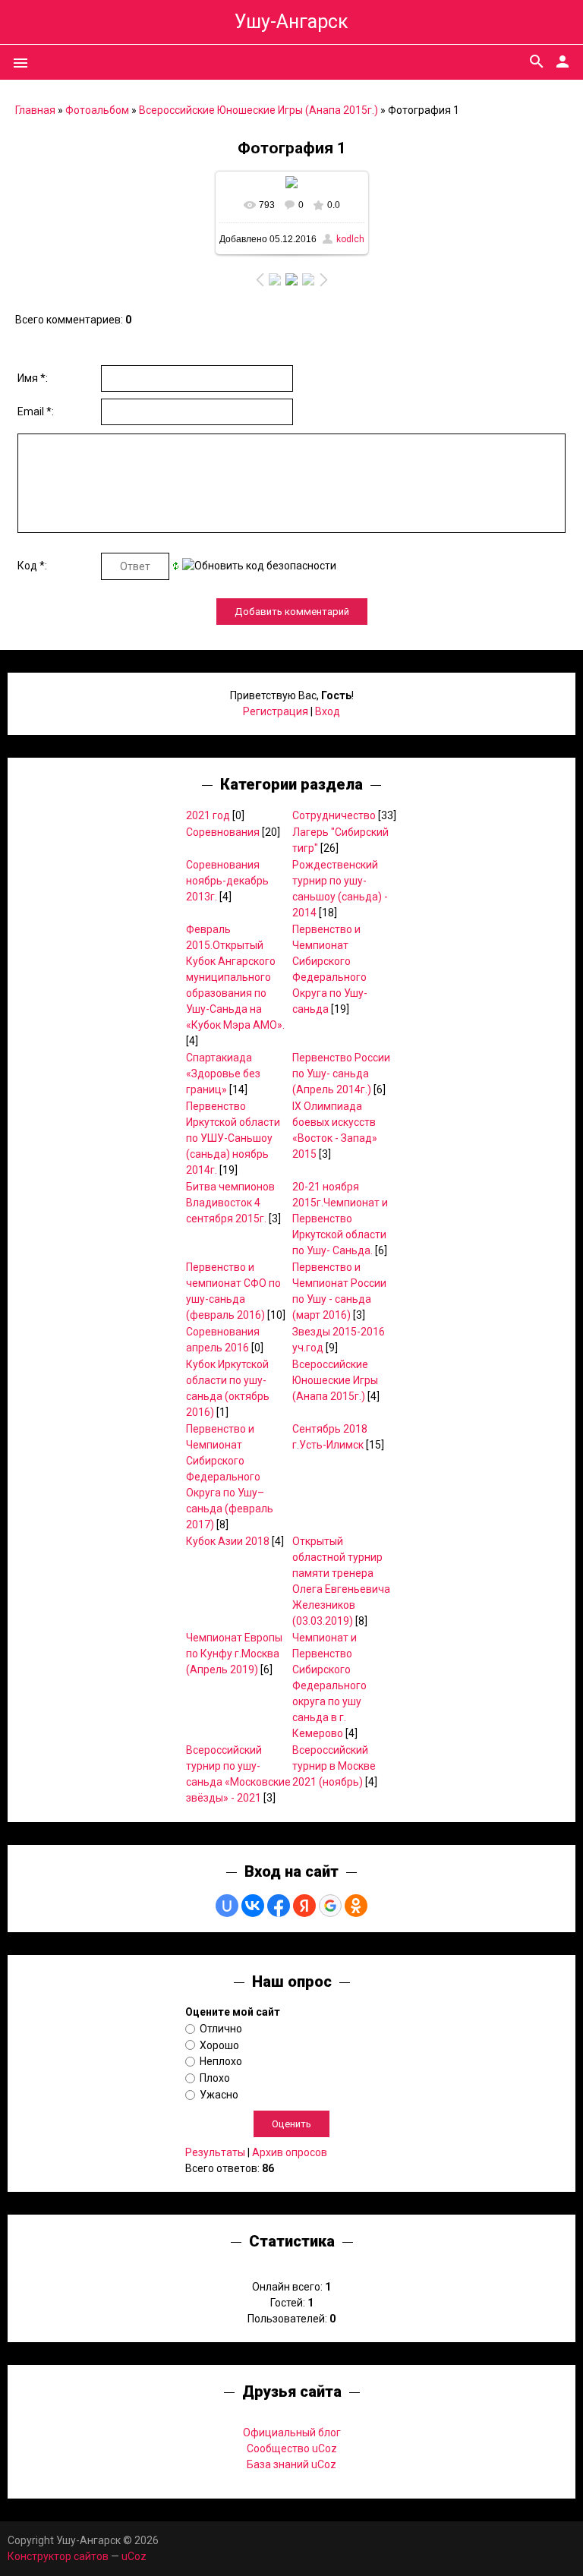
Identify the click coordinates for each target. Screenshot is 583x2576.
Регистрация (276, 711)
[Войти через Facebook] (279, 1906)
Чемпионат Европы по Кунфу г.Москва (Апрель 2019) (234, 1654)
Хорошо (219, 2045)
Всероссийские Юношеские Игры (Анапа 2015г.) (258, 110)
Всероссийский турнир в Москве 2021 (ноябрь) (334, 1766)
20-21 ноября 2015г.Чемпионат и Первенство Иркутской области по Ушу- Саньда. (340, 1219)
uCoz (134, 2556)
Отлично (221, 2029)
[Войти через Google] (330, 1906)
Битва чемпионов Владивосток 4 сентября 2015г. (230, 1203)
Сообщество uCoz (292, 2448)
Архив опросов (290, 2152)
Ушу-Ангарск (291, 22)
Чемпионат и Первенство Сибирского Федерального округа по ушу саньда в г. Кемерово (329, 1685)
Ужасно (219, 2095)
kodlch (350, 239)
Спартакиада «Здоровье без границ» (223, 1074)
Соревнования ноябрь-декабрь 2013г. (227, 881)
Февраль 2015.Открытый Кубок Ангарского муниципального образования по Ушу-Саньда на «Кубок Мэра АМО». (235, 977)
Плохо (215, 2078)
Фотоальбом (97, 110)
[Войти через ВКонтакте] (253, 1906)
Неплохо (221, 2061)
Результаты (215, 2152)
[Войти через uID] (227, 1906)
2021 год (208, 815)
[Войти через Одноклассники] (356, 1906)
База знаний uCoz (291, 2464)
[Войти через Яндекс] (304, 1906)
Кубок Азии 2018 (228, 1541)
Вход (328, 711)
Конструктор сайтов (58, 2556)
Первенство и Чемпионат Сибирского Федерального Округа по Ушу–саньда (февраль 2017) (230, 1477)
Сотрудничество (334, 815)
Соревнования (223, 832)
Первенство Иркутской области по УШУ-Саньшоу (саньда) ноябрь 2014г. (233, 1138)
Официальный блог (292, 2433)
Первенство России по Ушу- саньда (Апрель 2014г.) (341, 1074)
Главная (35, 110)
